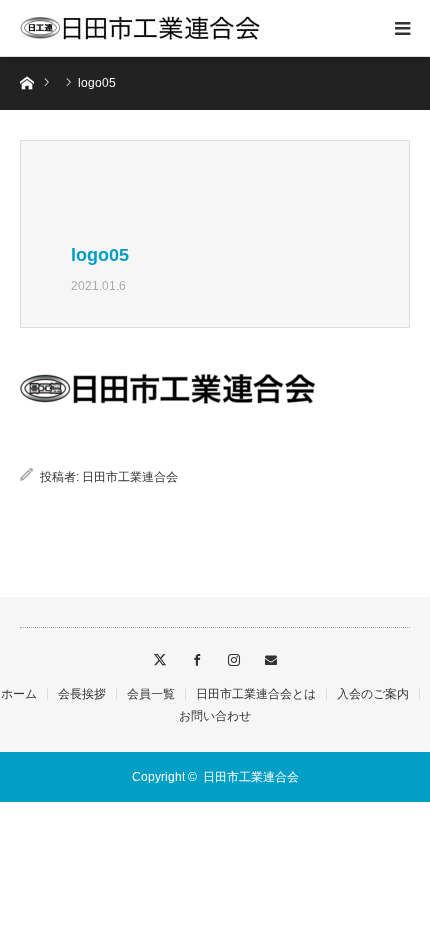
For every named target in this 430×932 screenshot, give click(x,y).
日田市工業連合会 (130, 477)
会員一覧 (151, 694)
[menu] (402, 28)
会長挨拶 (82, 694)
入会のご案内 (373, 694)
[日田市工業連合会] (140, 28)
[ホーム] (26, 81)
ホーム (19, 694)
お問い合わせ (215, 716)
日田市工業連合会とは (256, 694)
